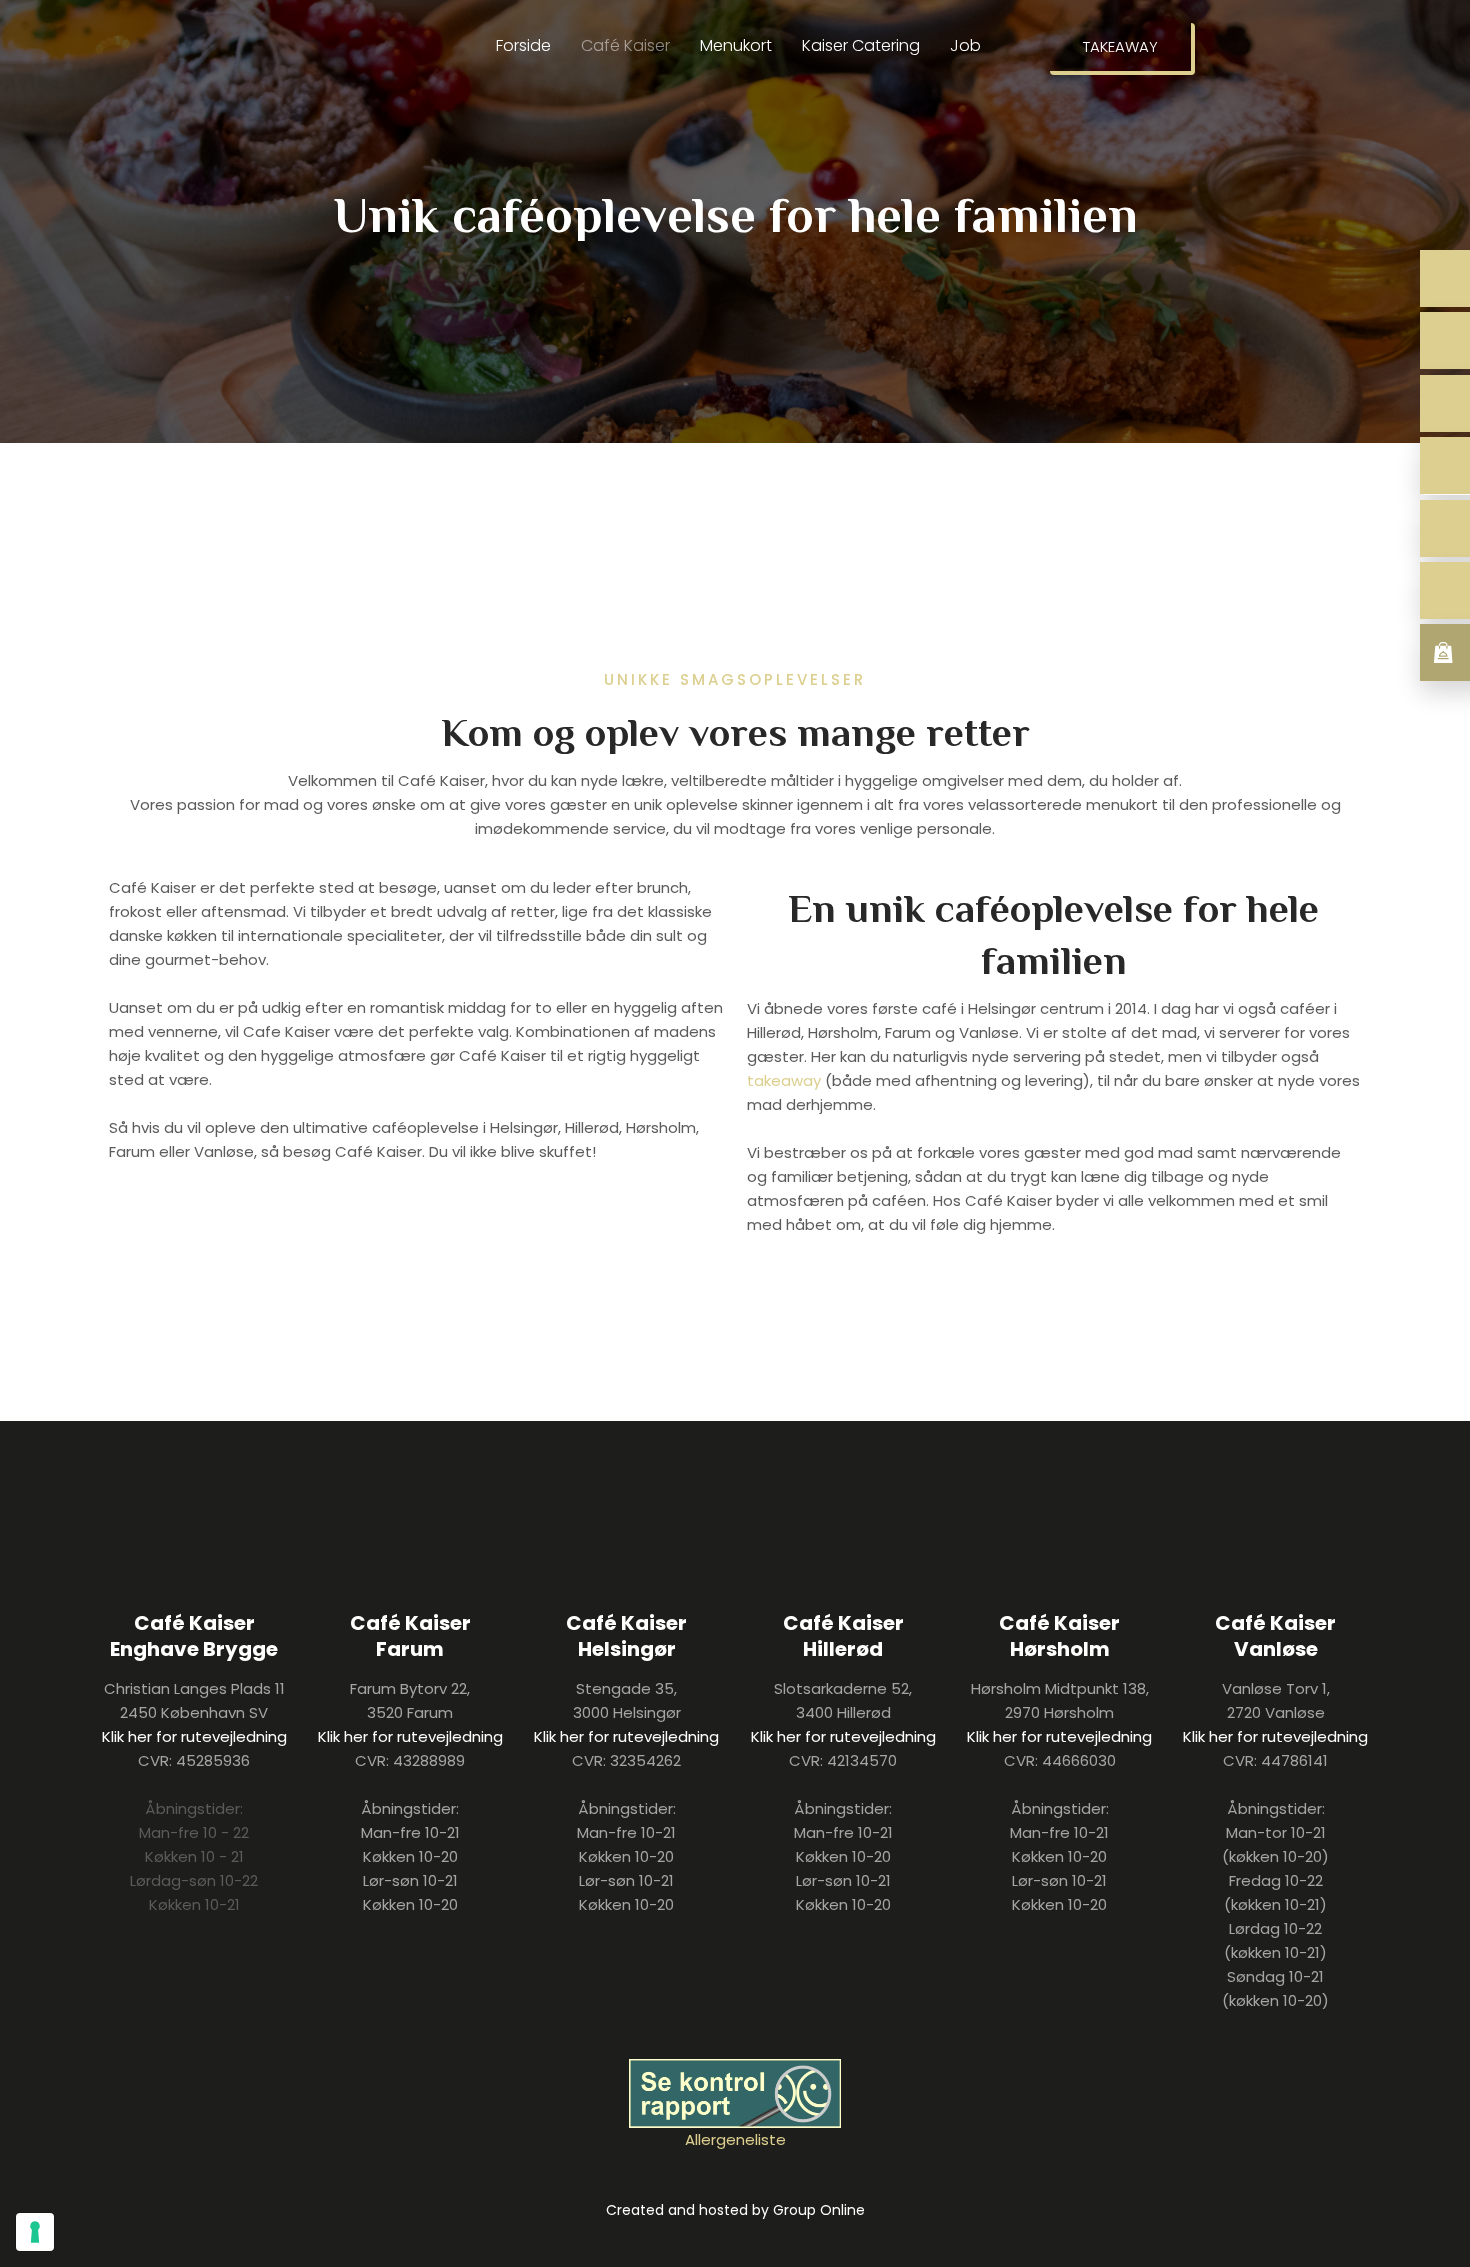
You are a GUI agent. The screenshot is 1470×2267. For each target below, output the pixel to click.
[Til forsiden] (209, 86)
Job (965, 45)
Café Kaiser (625, 45)
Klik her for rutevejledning (194, 1736)
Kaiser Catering (861, 45)
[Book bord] (1445, 278)
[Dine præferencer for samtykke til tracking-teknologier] (35, 2232)
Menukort (736, 45)
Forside (523, 45)
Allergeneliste (735, 2139)
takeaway (784, 1080)
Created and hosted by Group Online (735, 2210)
